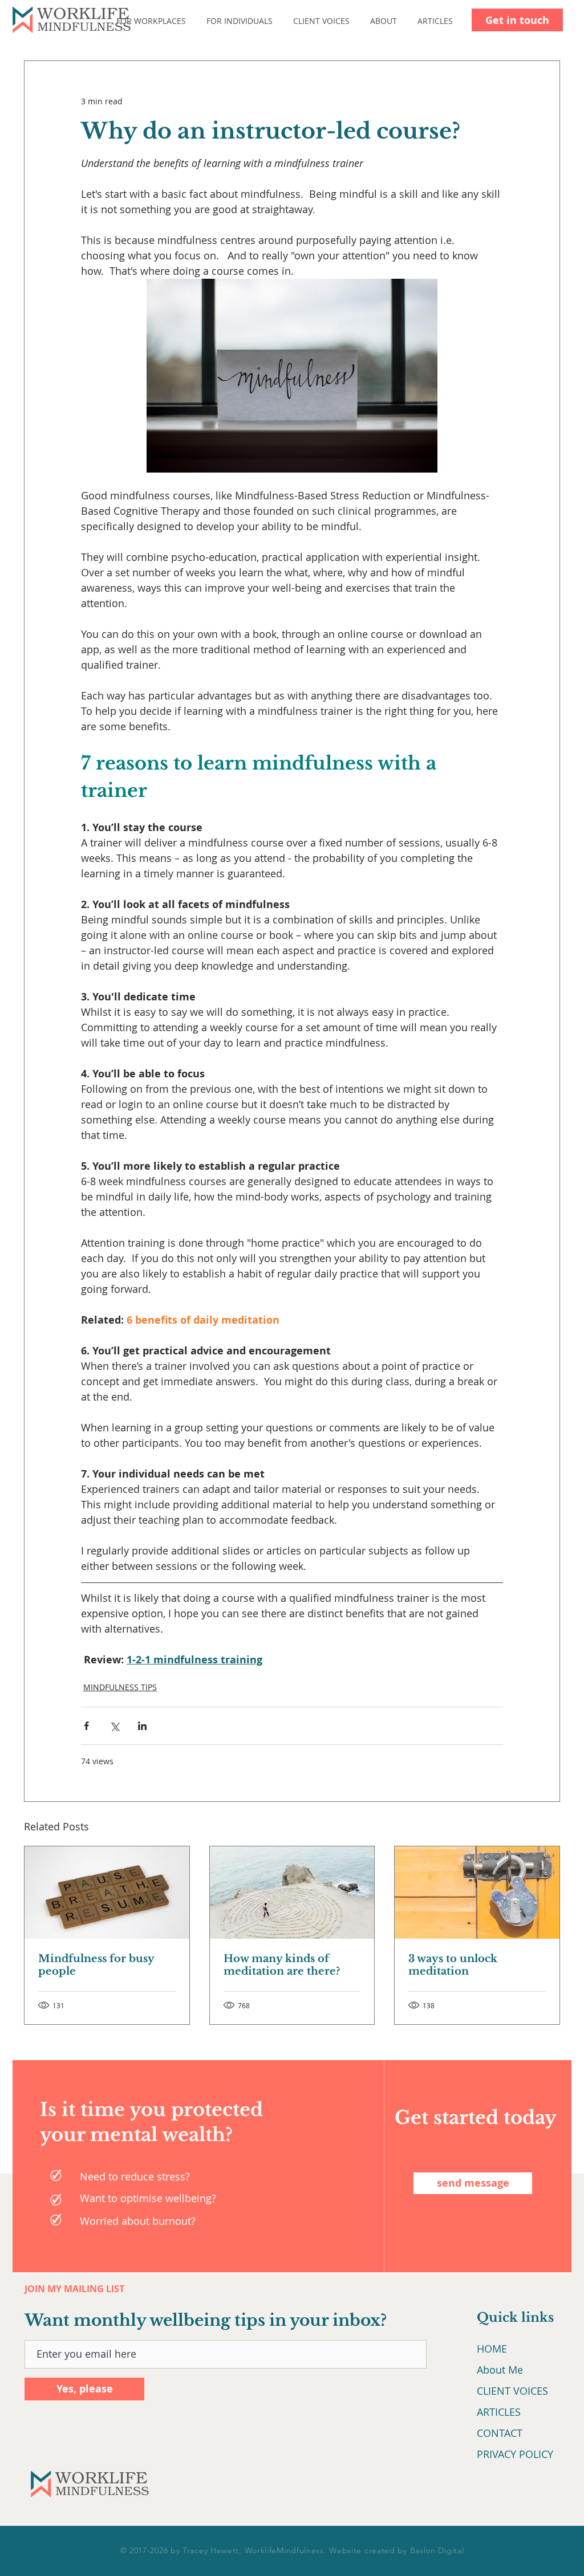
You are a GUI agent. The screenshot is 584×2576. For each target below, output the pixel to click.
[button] (160, 21)
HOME (492, 2349)
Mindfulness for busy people (96, 1965)
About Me (500, 2370)
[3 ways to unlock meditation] (477, 1893)
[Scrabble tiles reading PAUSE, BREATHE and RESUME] (107, 1893)
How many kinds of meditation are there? (282, 1965)
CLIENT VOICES (512, 2391)
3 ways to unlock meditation (453, 1965)
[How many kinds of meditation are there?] (292, 1893)
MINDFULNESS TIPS (120, 1687)
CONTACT (500, 2433)
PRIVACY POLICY (515, 2454)
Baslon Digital (437, 2550)
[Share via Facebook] (86, 1726)
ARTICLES (499, 2412)
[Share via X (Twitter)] (114, 1726)
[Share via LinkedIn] (142, 1726)
